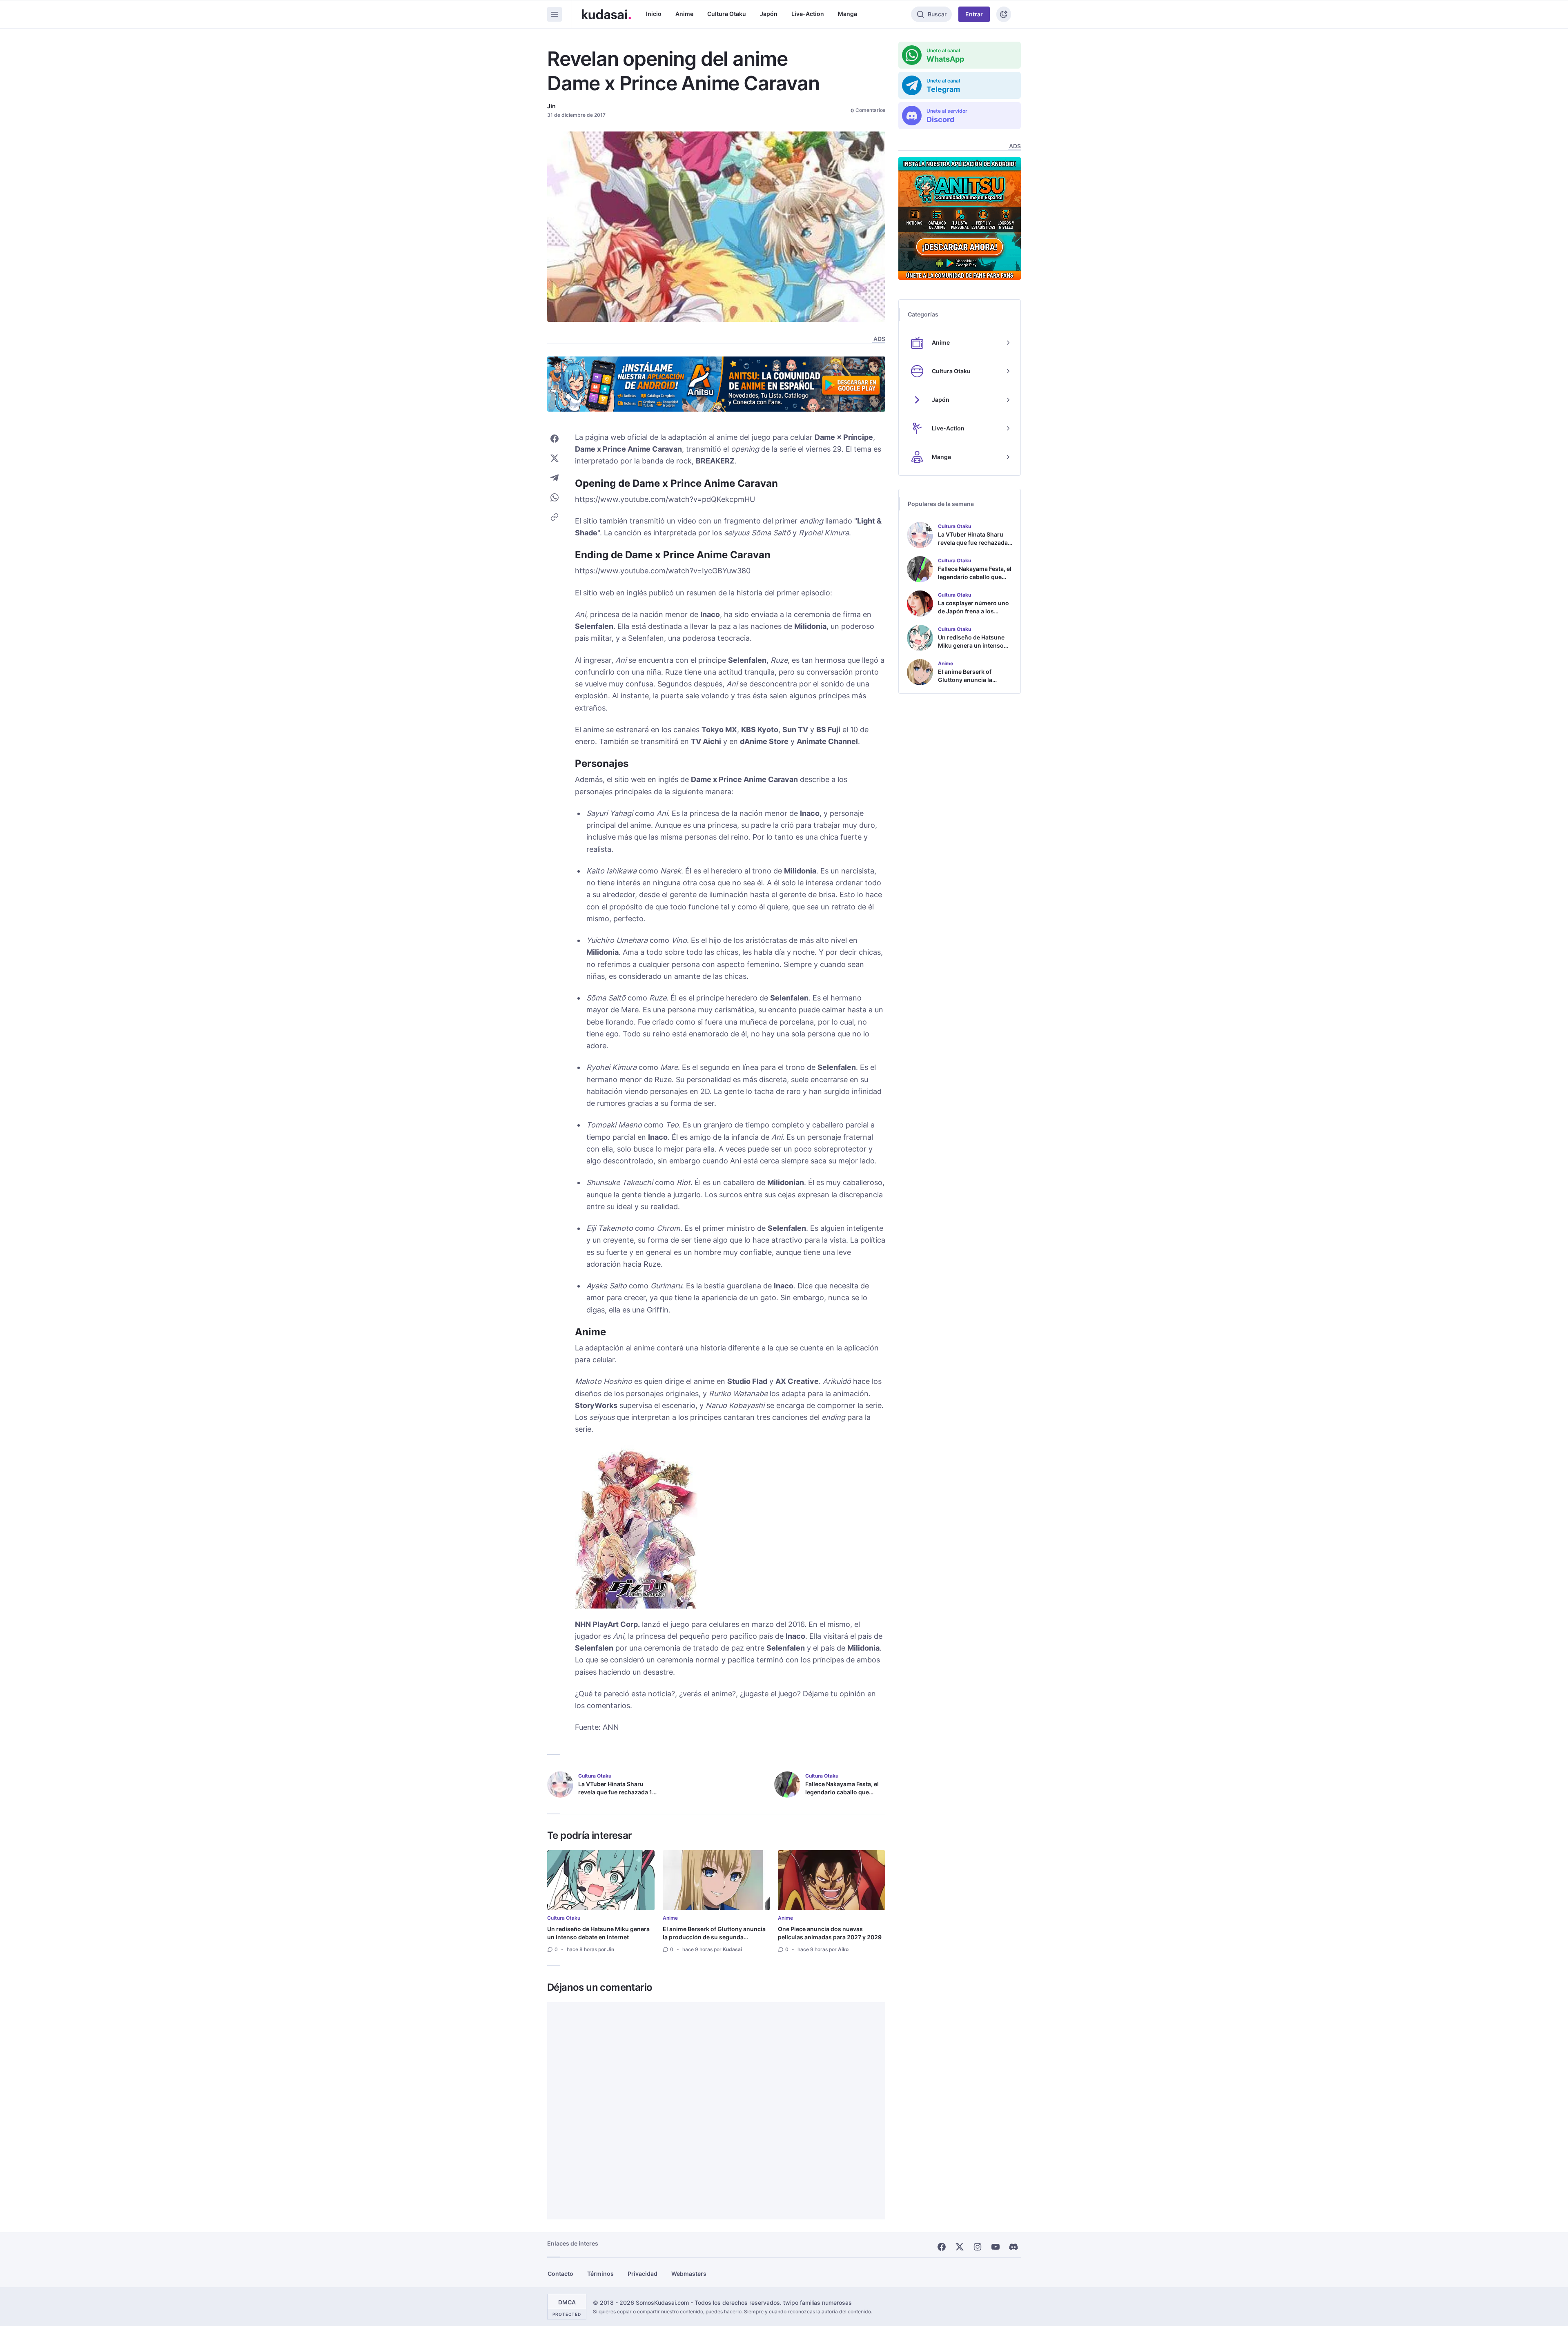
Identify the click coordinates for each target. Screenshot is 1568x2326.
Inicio (654, 14)
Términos (600, 2274)
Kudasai (732, 1949)
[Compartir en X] (555, 458)
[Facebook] (942, 2247)
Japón (769, 14)
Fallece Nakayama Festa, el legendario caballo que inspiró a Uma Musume (842, 1792)
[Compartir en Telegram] (555, 478)
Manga (847, 14)
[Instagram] (978, 2247)
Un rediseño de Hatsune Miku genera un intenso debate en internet (598, 1933)
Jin (551, 106)
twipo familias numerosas (817, 2303)
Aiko (843, 1949)
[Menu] (555, 14)
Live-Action (808, 14)
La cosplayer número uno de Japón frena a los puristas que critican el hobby (973, 615)
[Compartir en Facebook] (555, 439)
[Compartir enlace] (555, 517)
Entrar (974, 14)
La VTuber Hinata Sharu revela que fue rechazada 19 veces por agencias (617, 1792)
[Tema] (1004, 14)
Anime (684, 14)
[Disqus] (716, 2111)
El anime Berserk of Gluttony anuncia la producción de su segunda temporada (714, 1937)
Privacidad (643, 2274)
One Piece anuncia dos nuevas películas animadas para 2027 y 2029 (830, 1933)
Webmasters (689, 2274)
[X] (960, 2247)
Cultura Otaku (727, 14)
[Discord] (1013, 2247)
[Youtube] (996, 2247)
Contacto (560, 2274)
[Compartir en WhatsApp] (555, 497)
